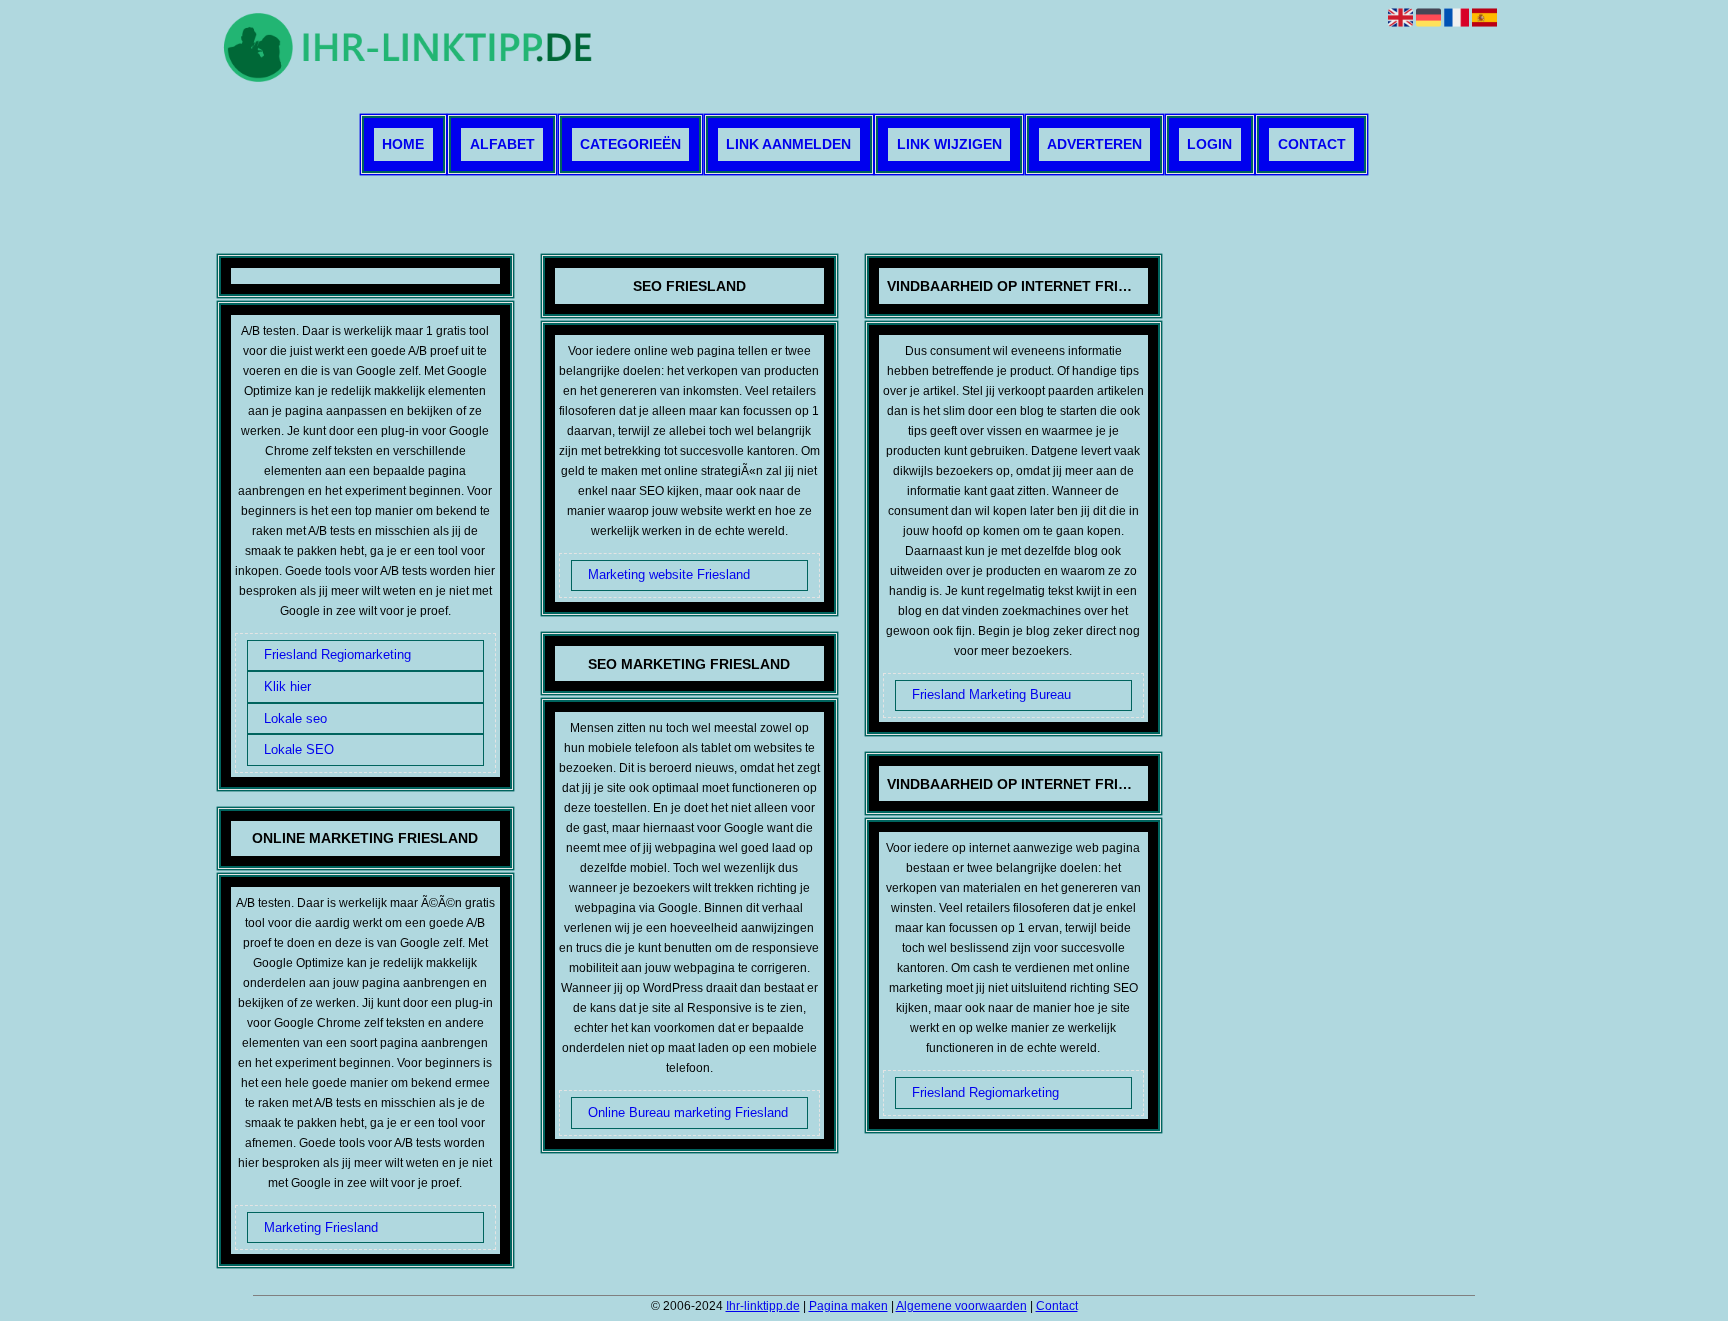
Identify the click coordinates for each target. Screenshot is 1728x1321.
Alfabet (502, 145)
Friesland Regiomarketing (337, 654)
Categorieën (630, 145)
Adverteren (1094, 145)
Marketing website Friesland (669, 574)
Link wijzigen (949, 145)
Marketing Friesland (321, 1227)
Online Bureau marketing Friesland (688, 1112)
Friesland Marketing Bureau (991, 694)
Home (403, 145)
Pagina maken (848, 1306)
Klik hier (287, 686)
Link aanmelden (788, 145)
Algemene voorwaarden (961, 1306)
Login (1209, 145)
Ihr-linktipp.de (763, 1306)
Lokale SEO (299, 749)
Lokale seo (295, 718)
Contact (1312, 145)
